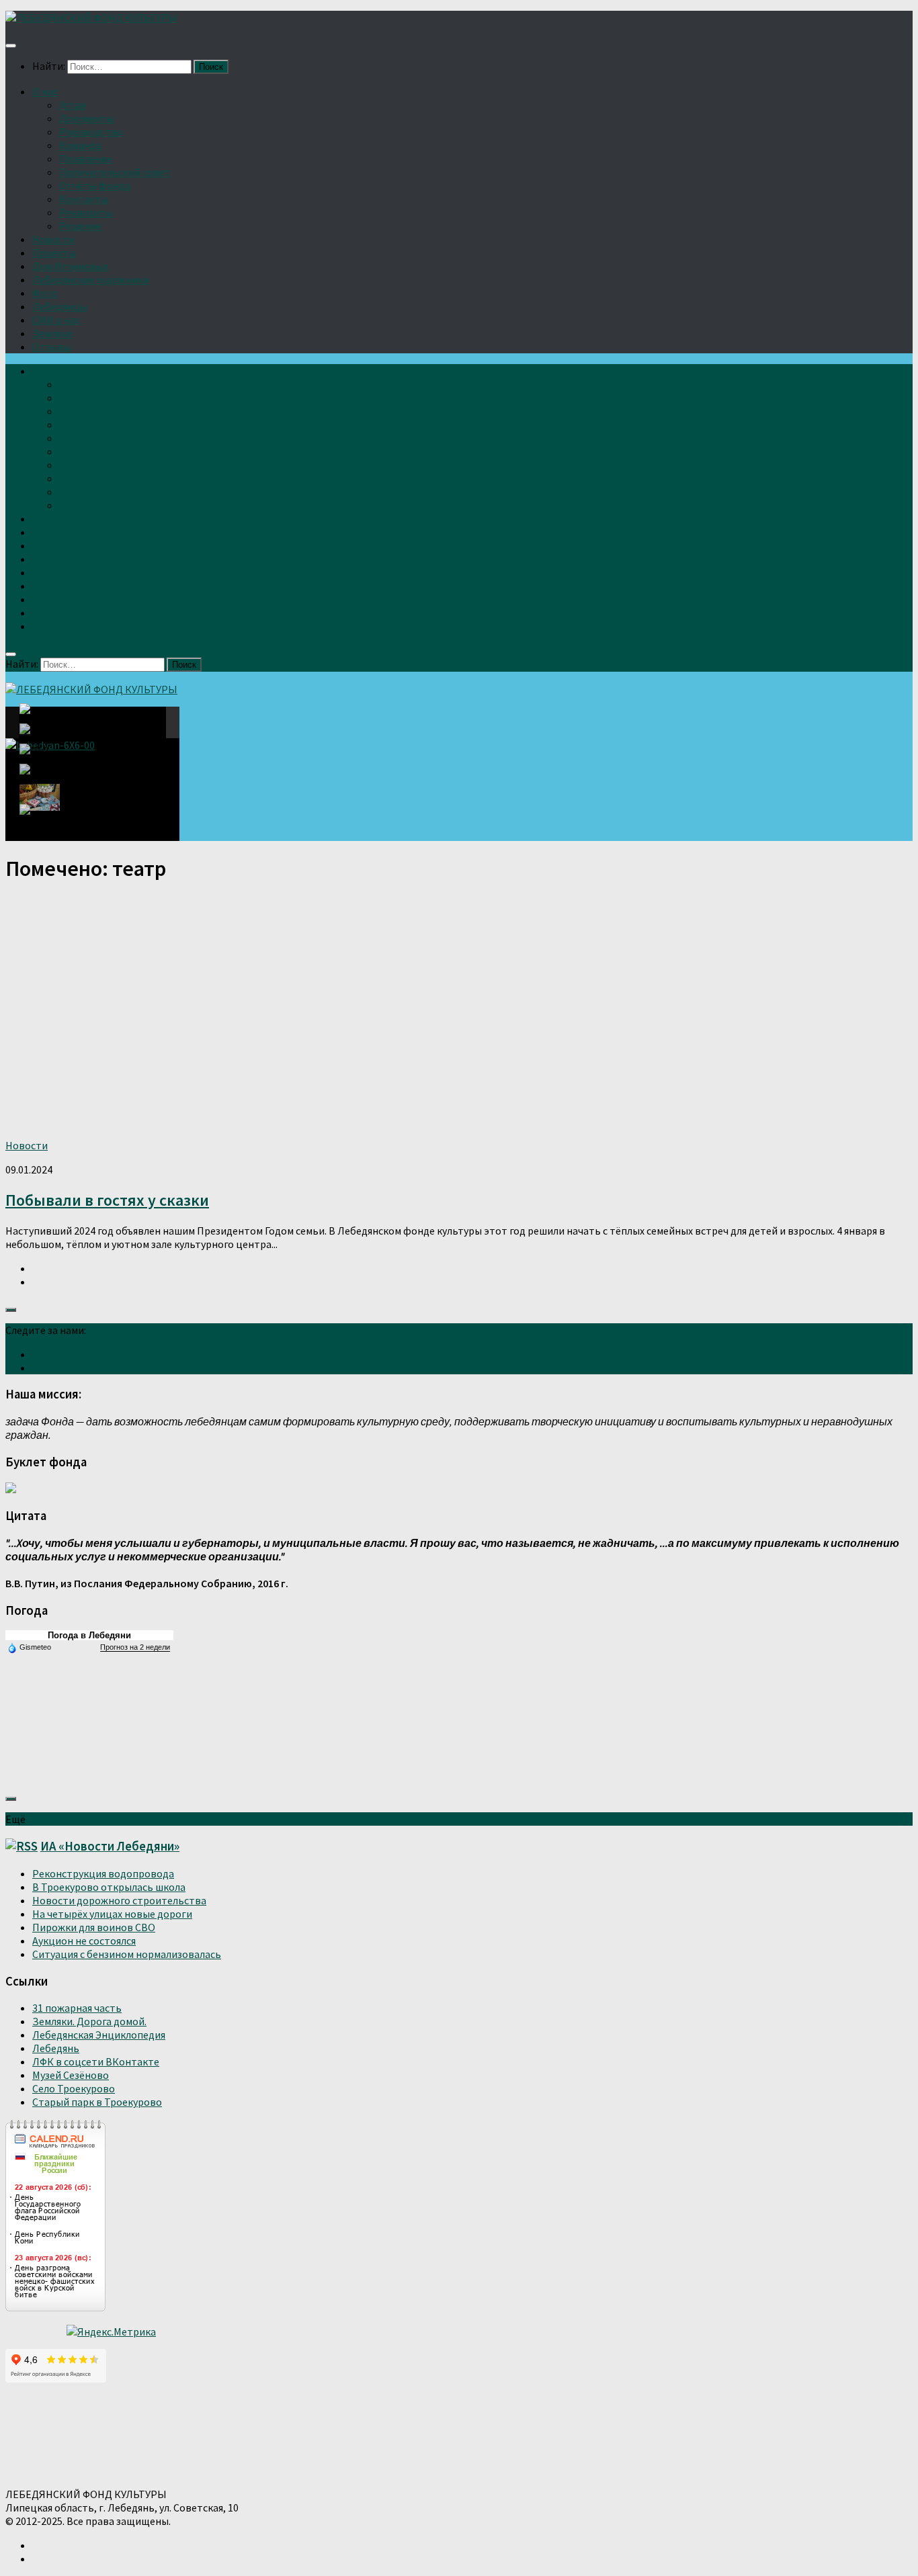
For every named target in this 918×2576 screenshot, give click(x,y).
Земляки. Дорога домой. (89, 2021)
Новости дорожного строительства (119, 1900)
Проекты (54, 253)
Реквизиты (86, 212)
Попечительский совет (115, 172)
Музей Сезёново (71, 2075)
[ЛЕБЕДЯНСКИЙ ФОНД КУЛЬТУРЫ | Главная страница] (91, 17)
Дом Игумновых (70, 266)
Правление (86, 159)
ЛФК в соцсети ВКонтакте (96, 2061)
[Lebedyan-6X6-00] (43, 722)
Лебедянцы (60, 306)
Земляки (52, 333)
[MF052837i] (44, 816)
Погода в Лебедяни (89, 1635)
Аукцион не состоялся (84, 1941)
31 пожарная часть (77, 2008)
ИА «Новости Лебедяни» (110, 1846)
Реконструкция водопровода (103, 1873)
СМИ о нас (56, 320)
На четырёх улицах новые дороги (112, 1914)
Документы (87, 118)
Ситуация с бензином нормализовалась (127, 1954)
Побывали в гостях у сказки (107, 1200)
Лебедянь (56, 2048)
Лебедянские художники (91, 279)
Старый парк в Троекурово (97, 2102)
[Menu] (11, 46)
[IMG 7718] (40, 737)
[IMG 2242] (40, 757)
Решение (81, 226)
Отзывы (52, 347)
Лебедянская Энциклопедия (99, 2035)
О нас (45, 91)
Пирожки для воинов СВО (94, 1927)
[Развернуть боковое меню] (11, 1310)
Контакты (84, 199)
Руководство (91, 132)
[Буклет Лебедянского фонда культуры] (11, 1489)
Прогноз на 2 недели (135, 1647)
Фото (45, 293)
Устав (73, 105)
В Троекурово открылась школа (109, 1887)
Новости (53, 239)
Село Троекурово (74, 2088)
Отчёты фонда (95, 185)
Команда (80, 145)
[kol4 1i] (40, 797)
